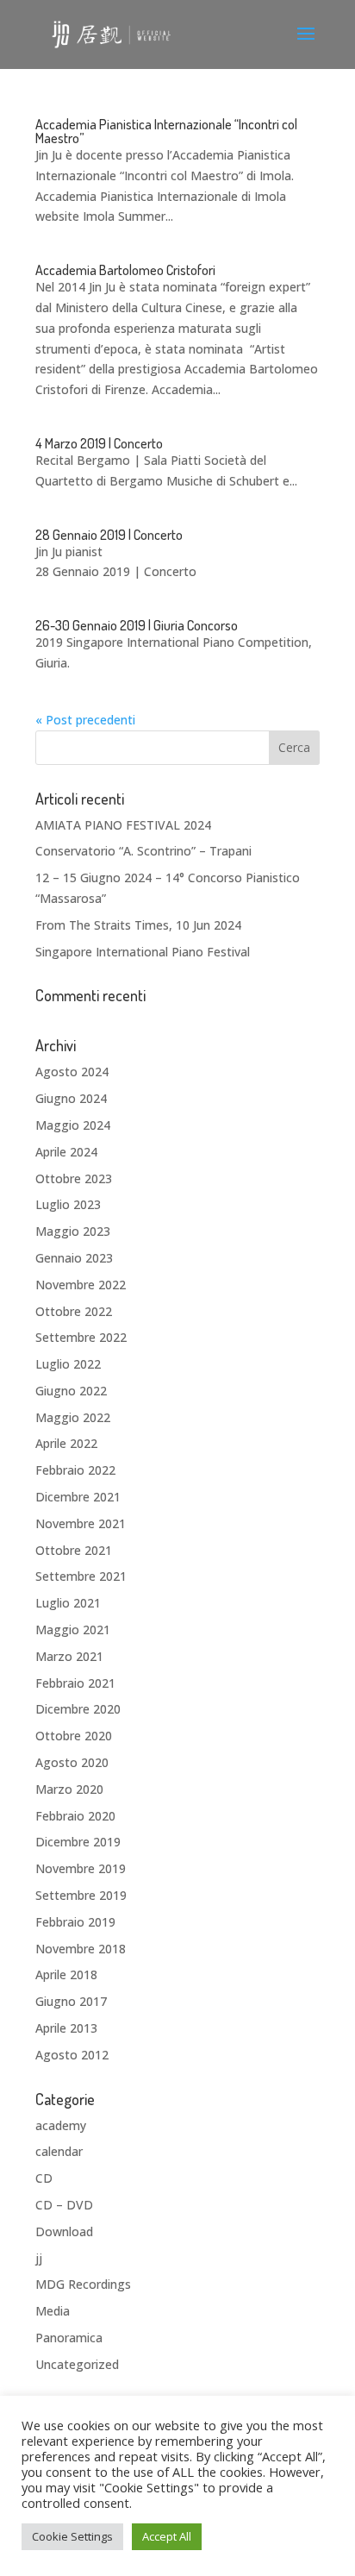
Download (64, 2231)
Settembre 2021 (81, 1576)
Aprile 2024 (66, 1152)
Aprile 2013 (66, 2028)
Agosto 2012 (72, 2055)
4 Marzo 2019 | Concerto (99, 443)
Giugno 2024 (71, 1098)
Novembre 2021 (81, 1523)
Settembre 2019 (81, 1895)
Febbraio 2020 (75, 1816)
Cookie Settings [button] (72, 2536)
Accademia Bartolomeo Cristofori (125, 270)
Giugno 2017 (71, 2001)
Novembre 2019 (81, 1868)
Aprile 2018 (66, 1974)
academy (61, 2125)
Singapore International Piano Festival (143, 952)
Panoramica (69, 2338)
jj (39, 2258)
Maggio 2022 (73, 1417)
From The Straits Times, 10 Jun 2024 (138, 925)
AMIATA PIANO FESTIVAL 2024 (123, 825)
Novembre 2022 (81, 1285)
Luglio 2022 (68, 1364)
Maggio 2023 (73, 1231)
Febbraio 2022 (75, 1470)
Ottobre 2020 (74, 1736)
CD (44, 2178)
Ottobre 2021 (74, 1550)
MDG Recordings (83, 2284)
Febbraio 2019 (75, 1922)
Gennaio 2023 (74, 1258)
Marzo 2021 (69, 1656)
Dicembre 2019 (78, 1842)
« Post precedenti (85, 720)
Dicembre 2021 (78, 1497)
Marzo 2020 (69, 1789)
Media (53, 2311)
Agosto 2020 (72, 1762)
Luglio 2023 (68, 1204)
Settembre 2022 (81, 1337)
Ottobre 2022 (74, 1311)
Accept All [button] (167, 2536)
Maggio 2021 (73, 1630)
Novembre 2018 (81, 1949)
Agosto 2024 (72, 1072)
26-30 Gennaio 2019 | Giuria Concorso (137, 625)
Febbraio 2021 (75, 1683)
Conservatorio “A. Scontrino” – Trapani (143, 851)
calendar (59, 2151)
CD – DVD (64, 2205)
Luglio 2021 (68, 1603)
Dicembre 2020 (78, 1709)
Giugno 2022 (71, 1391)
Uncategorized (77, 2364)
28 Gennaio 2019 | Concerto (109, 535)
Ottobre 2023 (74, 1178)
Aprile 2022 (66, 1443)
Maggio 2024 (73, 1125)
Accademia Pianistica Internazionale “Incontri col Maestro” (166, 131)
